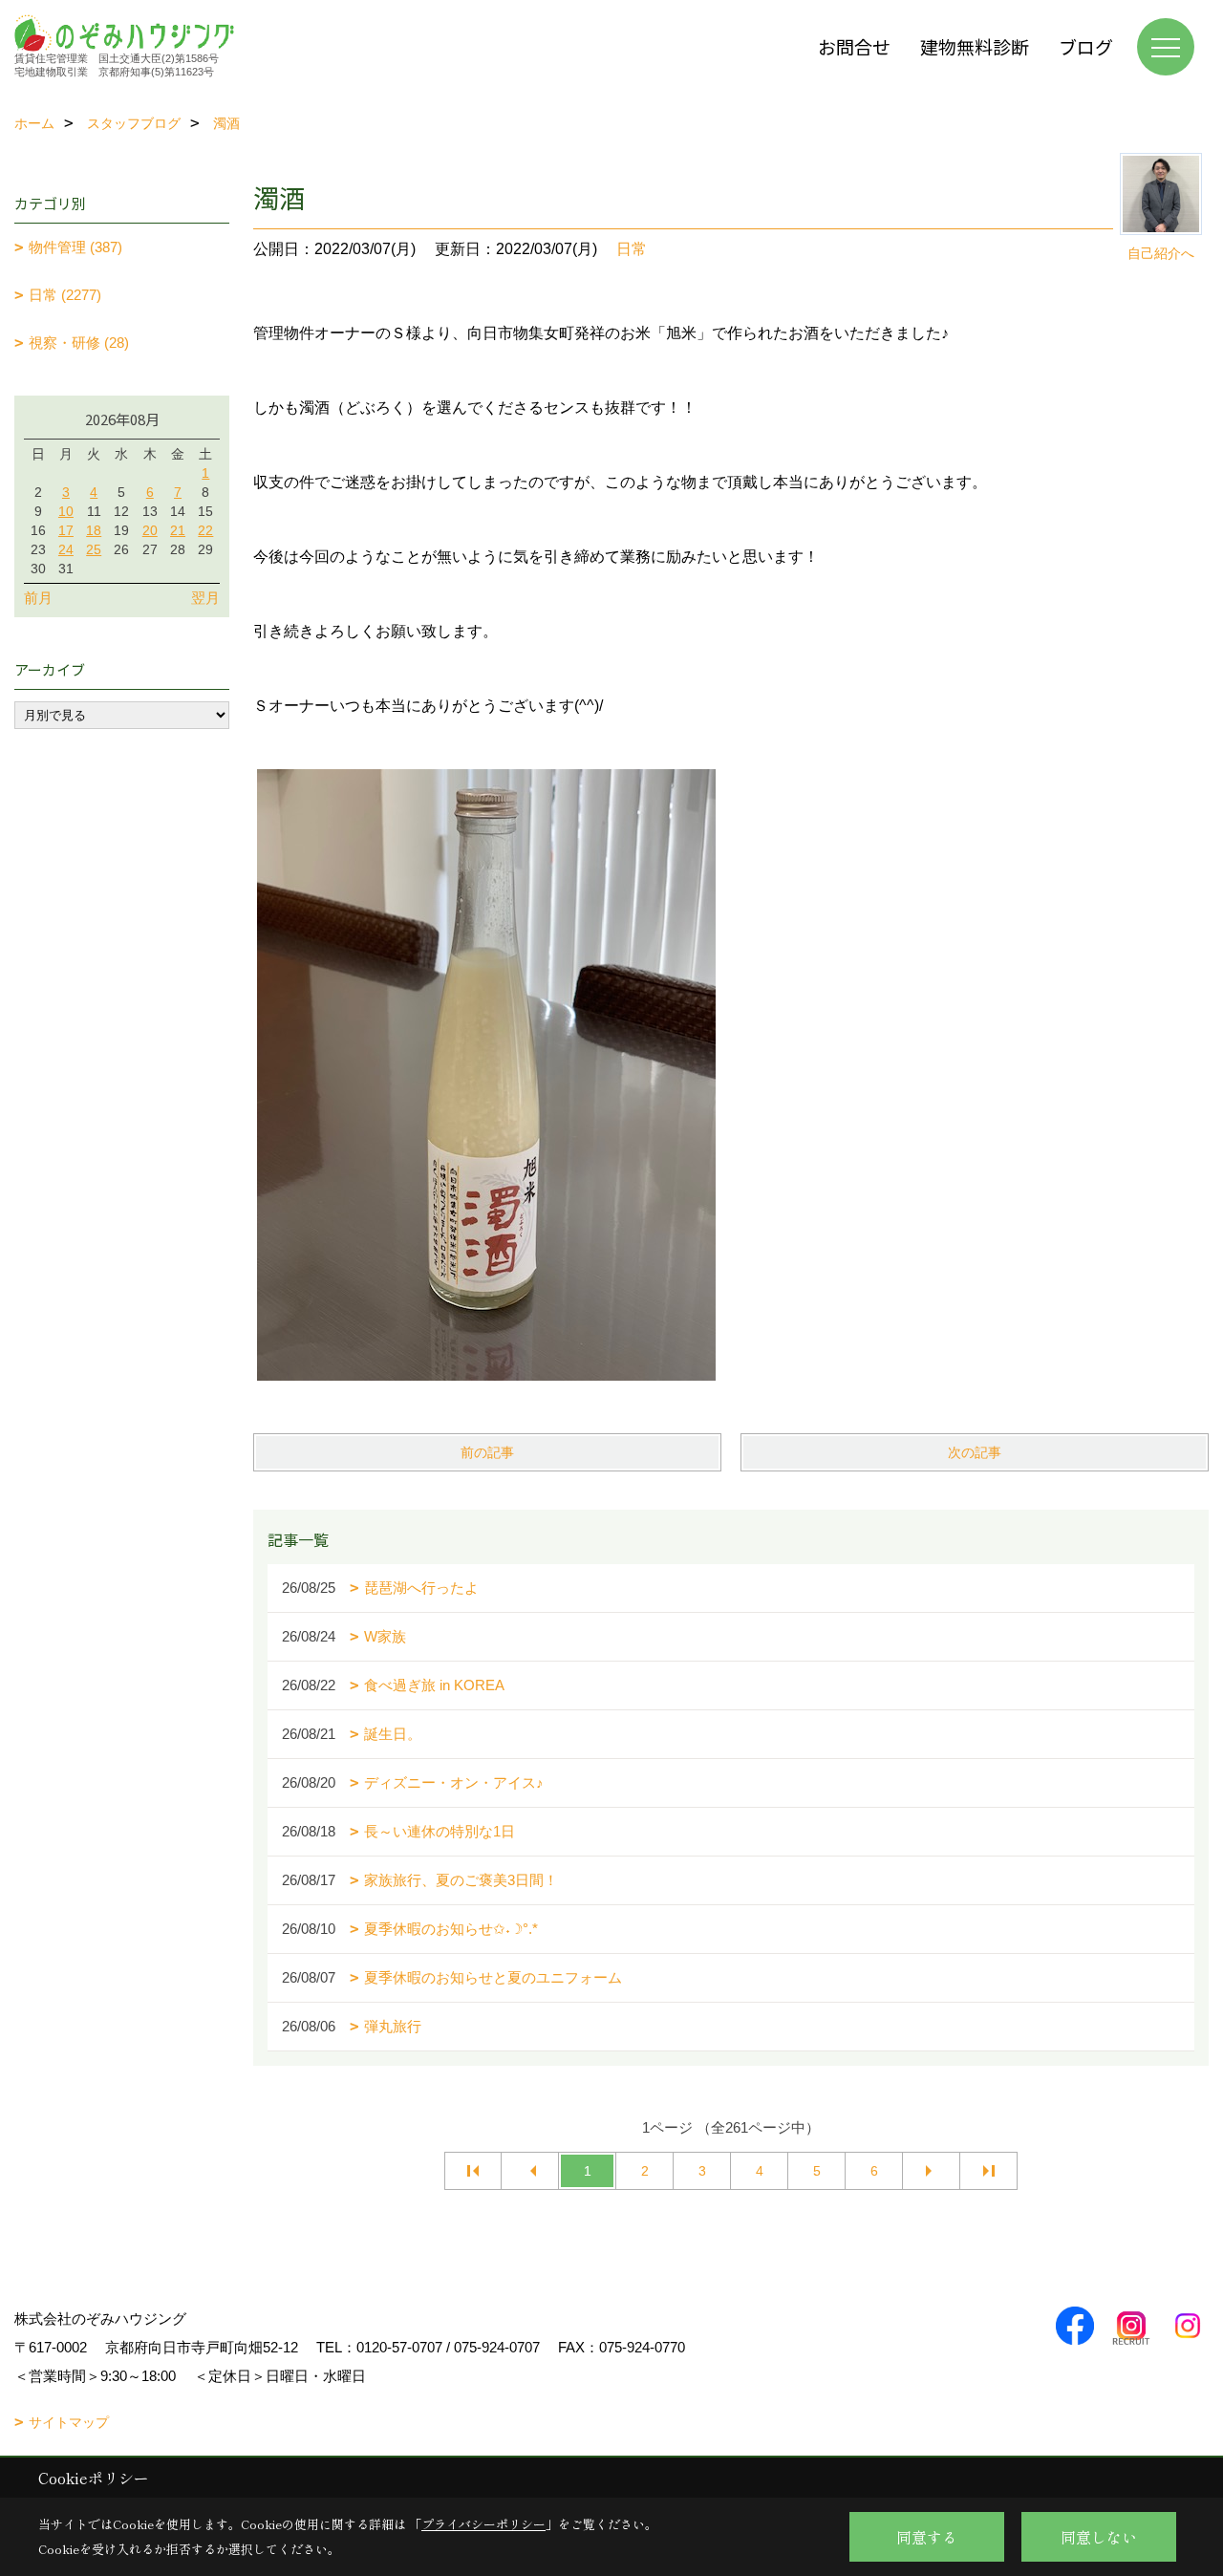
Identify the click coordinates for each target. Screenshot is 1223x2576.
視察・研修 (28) (79, 343)
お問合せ (854, 46)
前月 (38, 598)
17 (66, 530)
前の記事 (487, 1452)
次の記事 (975, 1452)
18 (94, 530)
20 (150, 530)
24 (66, 549)
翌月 (205, 598)
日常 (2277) (65, 295)
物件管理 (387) (75, 247)
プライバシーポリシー (483, 2524)
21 (178, 530)
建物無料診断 (975, 46)
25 (94, 549)
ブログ (1086, 46)
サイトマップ (69, 2422)
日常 (632, 249)
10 (66, 511)
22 (205, 530)
